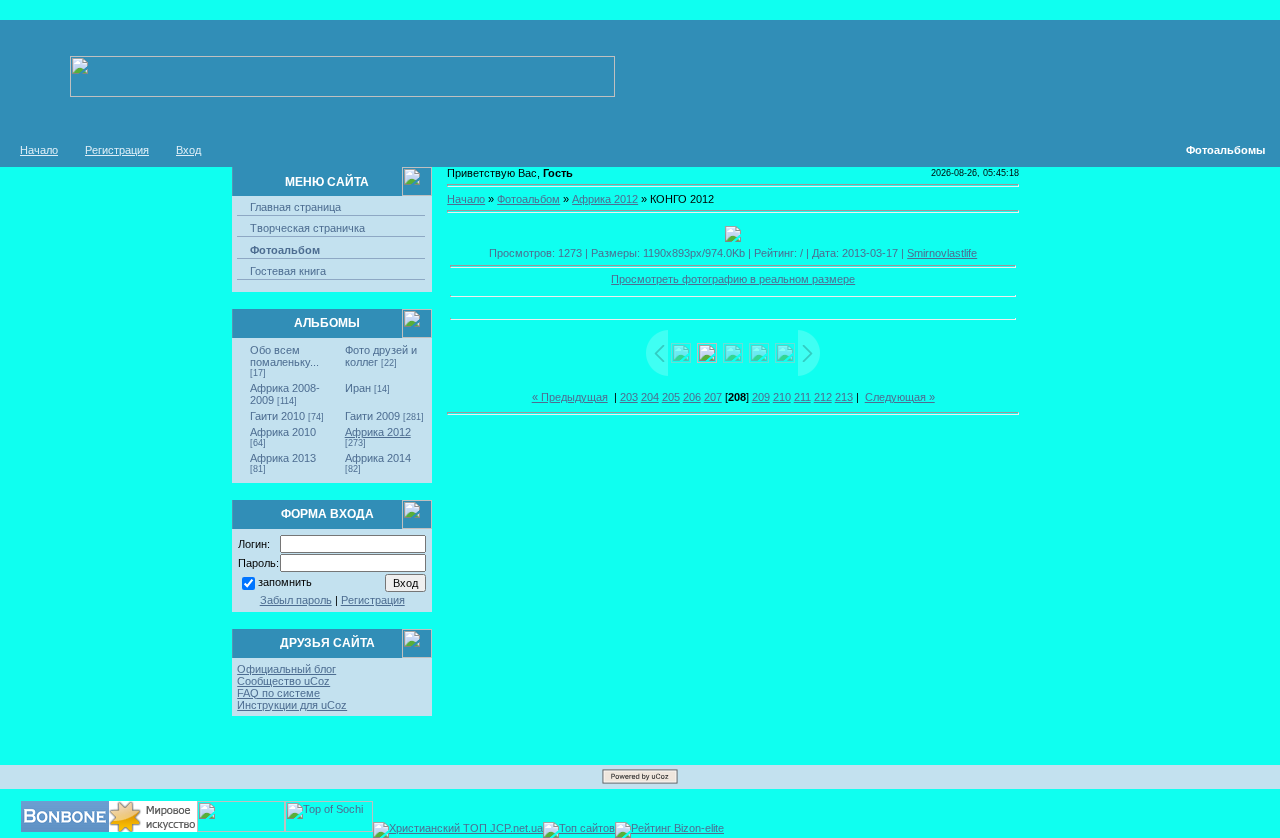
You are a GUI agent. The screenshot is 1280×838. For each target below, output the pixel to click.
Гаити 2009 (372, 416)
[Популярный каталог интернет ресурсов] (65, 828)
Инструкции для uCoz (292, 705)
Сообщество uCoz (283, 681)
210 (782, 397)
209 (761, 397)
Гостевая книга (288, 271)
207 (713, 397)
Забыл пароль (296, 600)
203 (629, 397)
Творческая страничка (307, 228)
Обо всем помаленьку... (284, 356)
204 (650, 397)
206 (692, 397)
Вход (188, 150)
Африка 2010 (283, 432)
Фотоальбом (285, 250)
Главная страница (295, 207)
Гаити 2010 (277, 416)
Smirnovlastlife (942, 253)
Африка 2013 (283, 458)
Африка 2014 (378, 458)
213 (844, 397)
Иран (358, 388)
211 (802, 397)
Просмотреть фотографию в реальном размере (733, 279)
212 (823, 397)
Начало (39, 150)
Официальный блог (286, 669)
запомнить (285, 582)
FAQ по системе (278, 693)
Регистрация (117, 150)
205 (671, 397)
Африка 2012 (378, 432)
